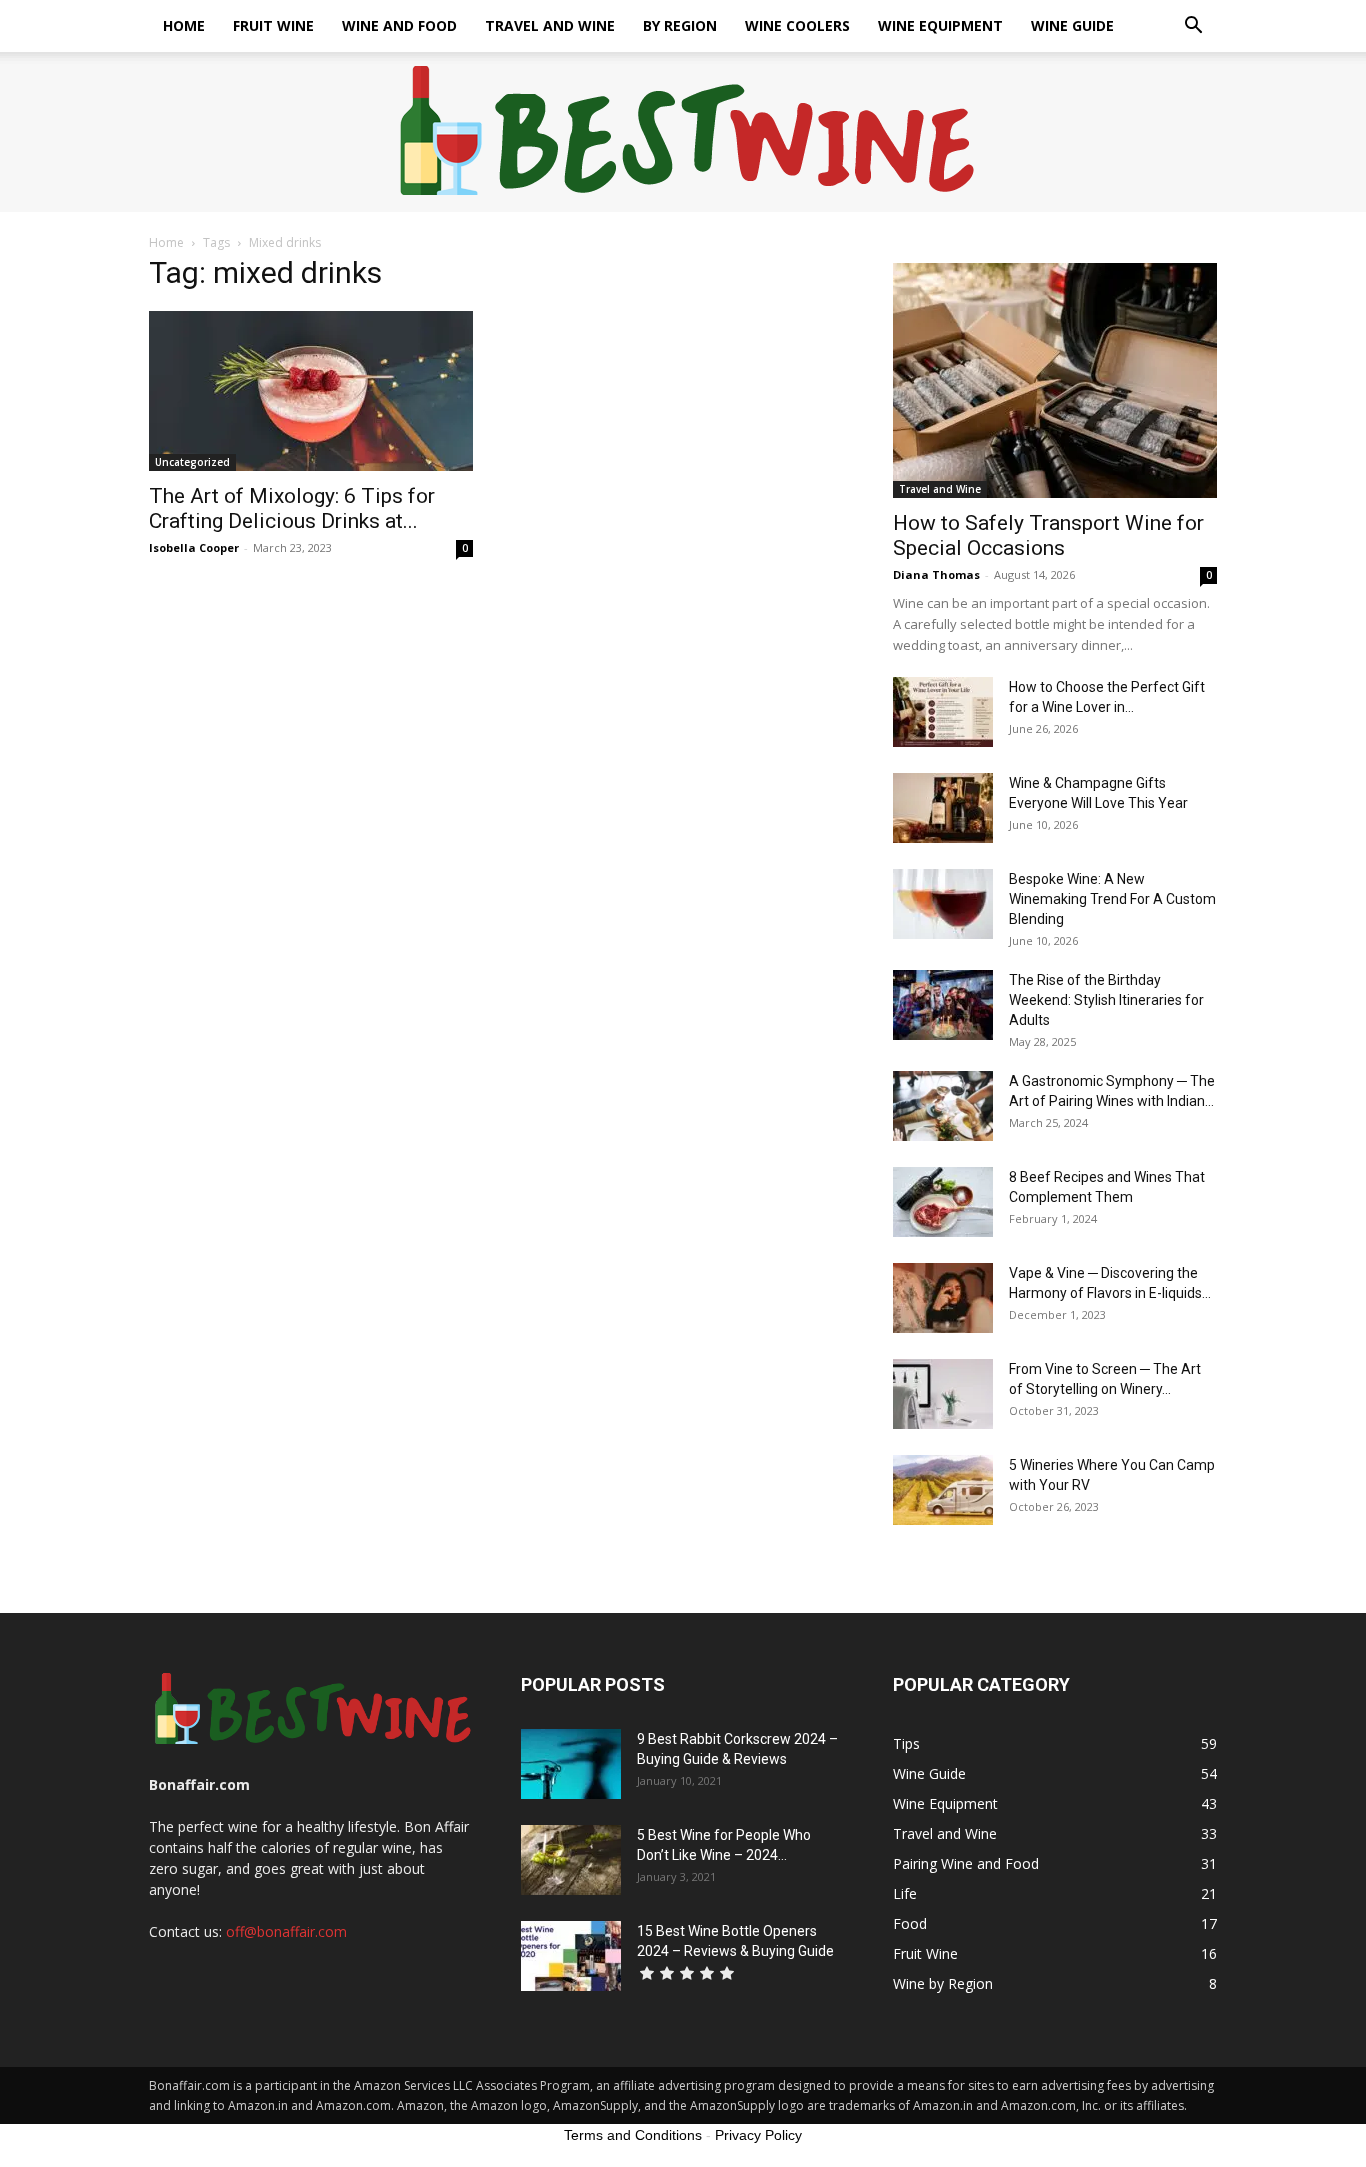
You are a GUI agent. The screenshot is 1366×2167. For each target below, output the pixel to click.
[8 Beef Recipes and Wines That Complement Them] (943, 1202)
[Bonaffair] (683, 133)
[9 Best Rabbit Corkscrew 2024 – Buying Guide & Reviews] (571, 1764)
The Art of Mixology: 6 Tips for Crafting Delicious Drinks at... (292, 508)
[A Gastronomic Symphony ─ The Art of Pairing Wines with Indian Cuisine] (943, 1106)
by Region (680, 25)
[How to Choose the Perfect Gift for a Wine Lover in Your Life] (943, 712)
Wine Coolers (797, 25)
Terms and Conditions (633, 2135)
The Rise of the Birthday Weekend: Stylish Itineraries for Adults (1106, 1000)
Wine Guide (1072, 25)
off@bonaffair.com (286, 1931)
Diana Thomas (936, 574)
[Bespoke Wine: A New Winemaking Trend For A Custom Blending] (943, 904)
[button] (1193, 27)
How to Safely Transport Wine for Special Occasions (1048, 535)
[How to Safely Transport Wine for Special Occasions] (1055, 380)
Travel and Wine (550, 25)
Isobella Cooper (194, 547)
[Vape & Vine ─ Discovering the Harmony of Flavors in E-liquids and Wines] (943, 1298)
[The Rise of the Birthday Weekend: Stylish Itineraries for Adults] (943, 1005)
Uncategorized (192, 462)
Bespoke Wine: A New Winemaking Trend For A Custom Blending (1112, 899)
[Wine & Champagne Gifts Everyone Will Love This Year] (943, 808)
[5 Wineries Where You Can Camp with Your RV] (943, 1490)
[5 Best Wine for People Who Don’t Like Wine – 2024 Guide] (571, 1860)
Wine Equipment (940, 25)
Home (184, 25)
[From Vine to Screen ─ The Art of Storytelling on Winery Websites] (943, 1394)
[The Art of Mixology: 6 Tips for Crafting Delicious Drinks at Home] (311, 391)
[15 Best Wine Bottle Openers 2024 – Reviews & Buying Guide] (571, 1956)
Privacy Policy (758, 2135)
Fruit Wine (273, 25)
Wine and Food (399, 25)
